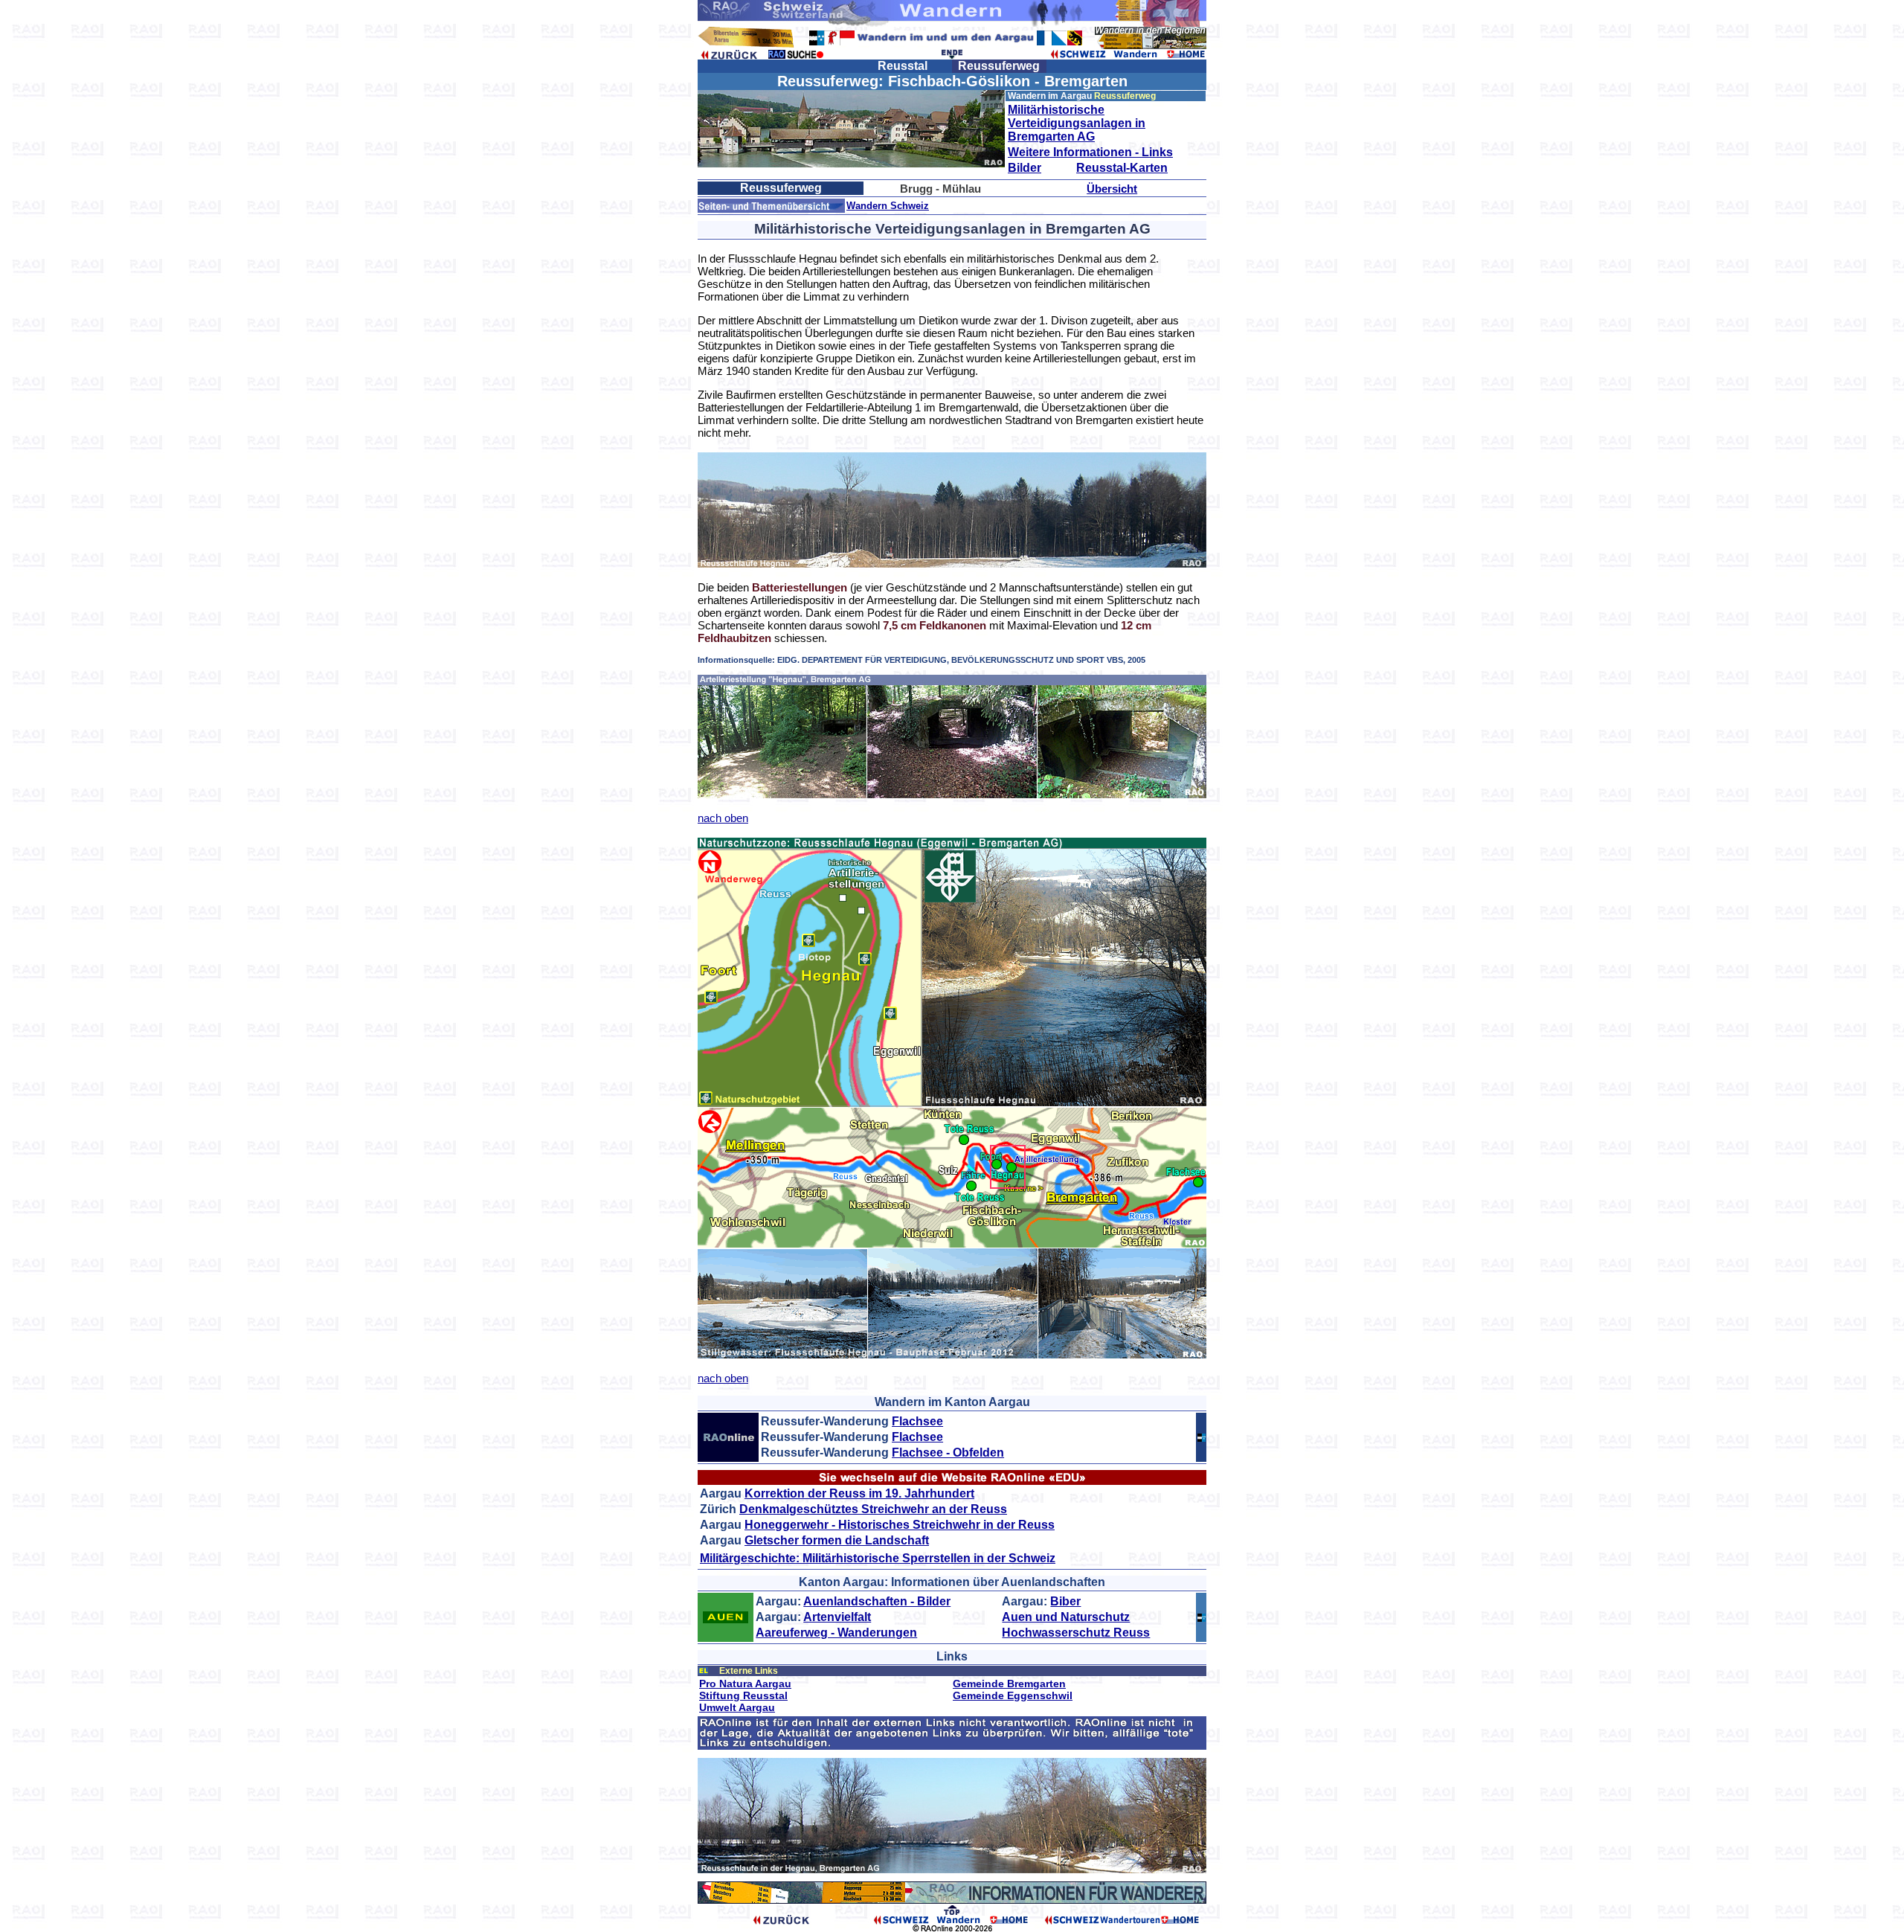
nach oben (723, 818)
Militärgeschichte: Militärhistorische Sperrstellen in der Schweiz (878, 1558)
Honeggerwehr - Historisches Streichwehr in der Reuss (900, 1525)
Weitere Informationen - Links (1090, 152)
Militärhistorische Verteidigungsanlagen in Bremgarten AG (1077, 123)
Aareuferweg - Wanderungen (836, 1633)
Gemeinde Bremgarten (1009, 1684)
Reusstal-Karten (1122, 168)
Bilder (1025, 168)
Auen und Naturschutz (1066, 1617)
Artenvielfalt (837, 1617)
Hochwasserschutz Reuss (1076, 1633)
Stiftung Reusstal (743, 1695)
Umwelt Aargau (737, 1707)
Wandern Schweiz (888, 206)
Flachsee (917, 1421)
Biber (1065, 1601)
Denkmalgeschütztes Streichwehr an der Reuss (873, 1509)
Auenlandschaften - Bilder (877, 1601)
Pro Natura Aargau (745, 1684)
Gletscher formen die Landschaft (837, 1540)
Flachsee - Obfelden (948, 1453)
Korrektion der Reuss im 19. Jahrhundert (859, 1493)
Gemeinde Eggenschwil (1013, 1695)
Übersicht (1112, 189)
